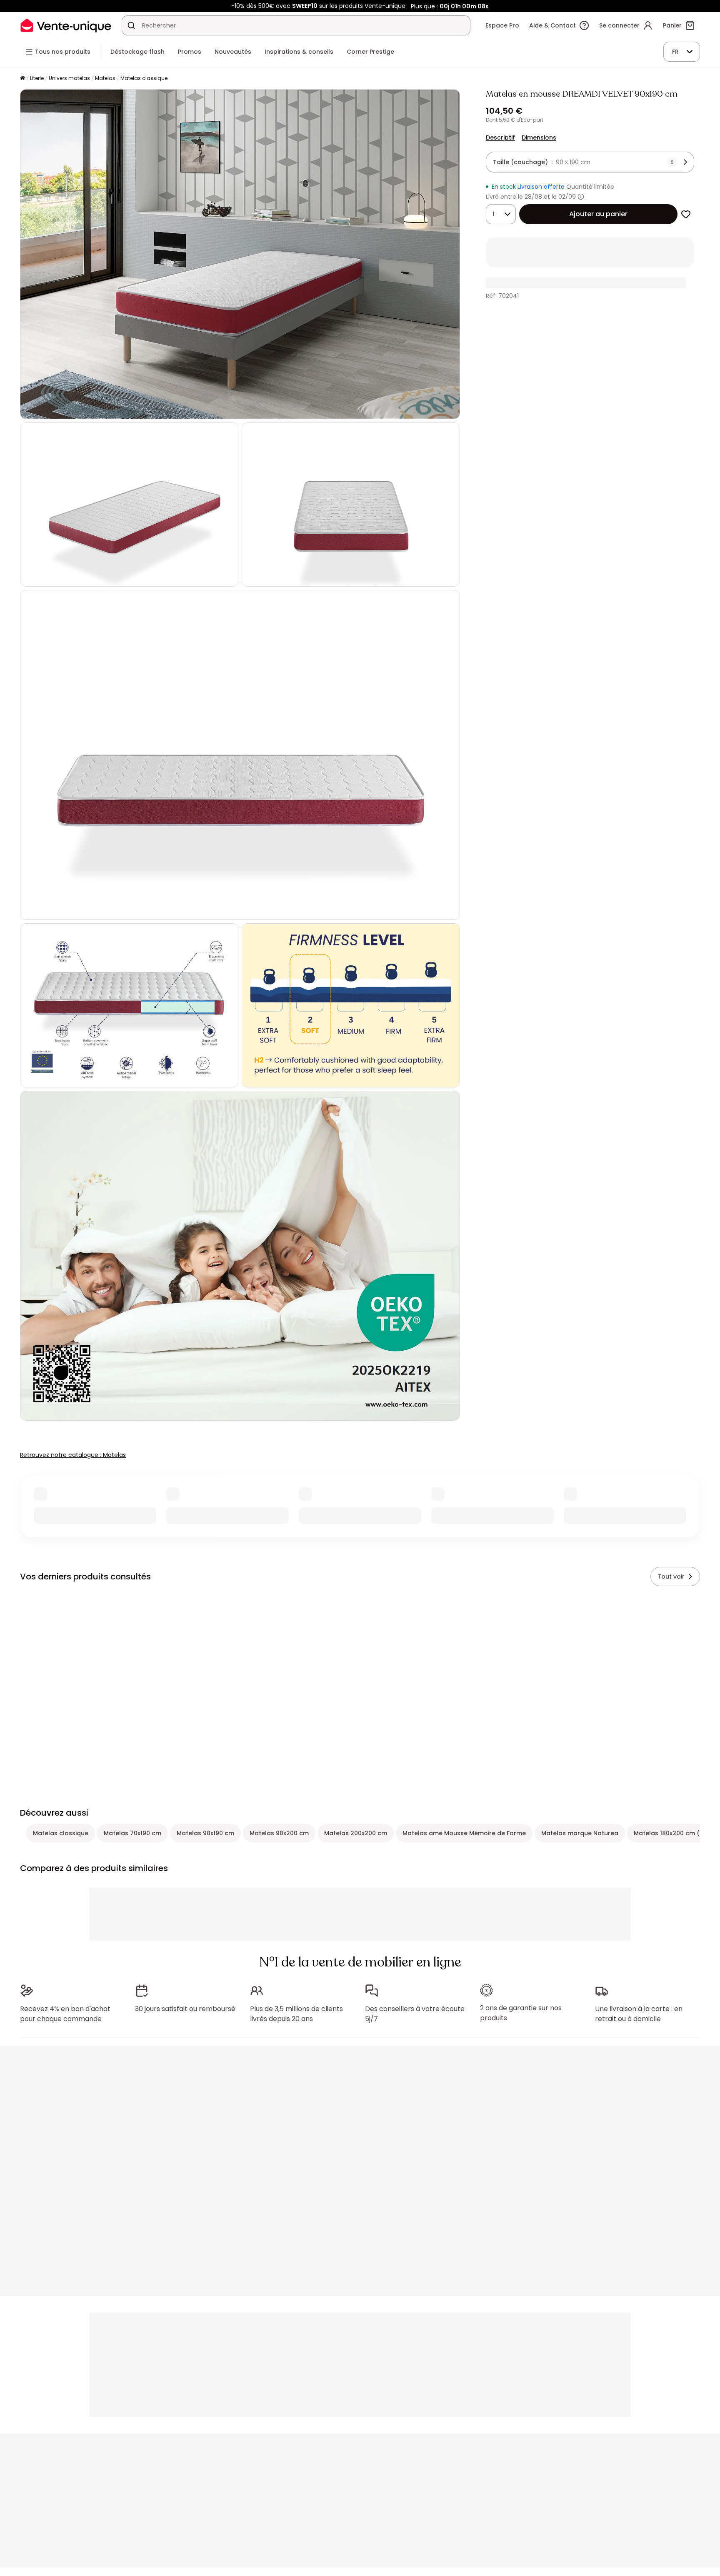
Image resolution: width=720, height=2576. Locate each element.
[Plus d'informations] (581, 197)
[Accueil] (22, 79)
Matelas (105, 78)
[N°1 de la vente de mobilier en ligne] (66, 25)
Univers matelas (69, 78)
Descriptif (500, 137)
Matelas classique (144, 78)
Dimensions (539, 137)
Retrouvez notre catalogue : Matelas (73, 1455)
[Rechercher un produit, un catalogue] (131, 25)
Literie (37, 78)
